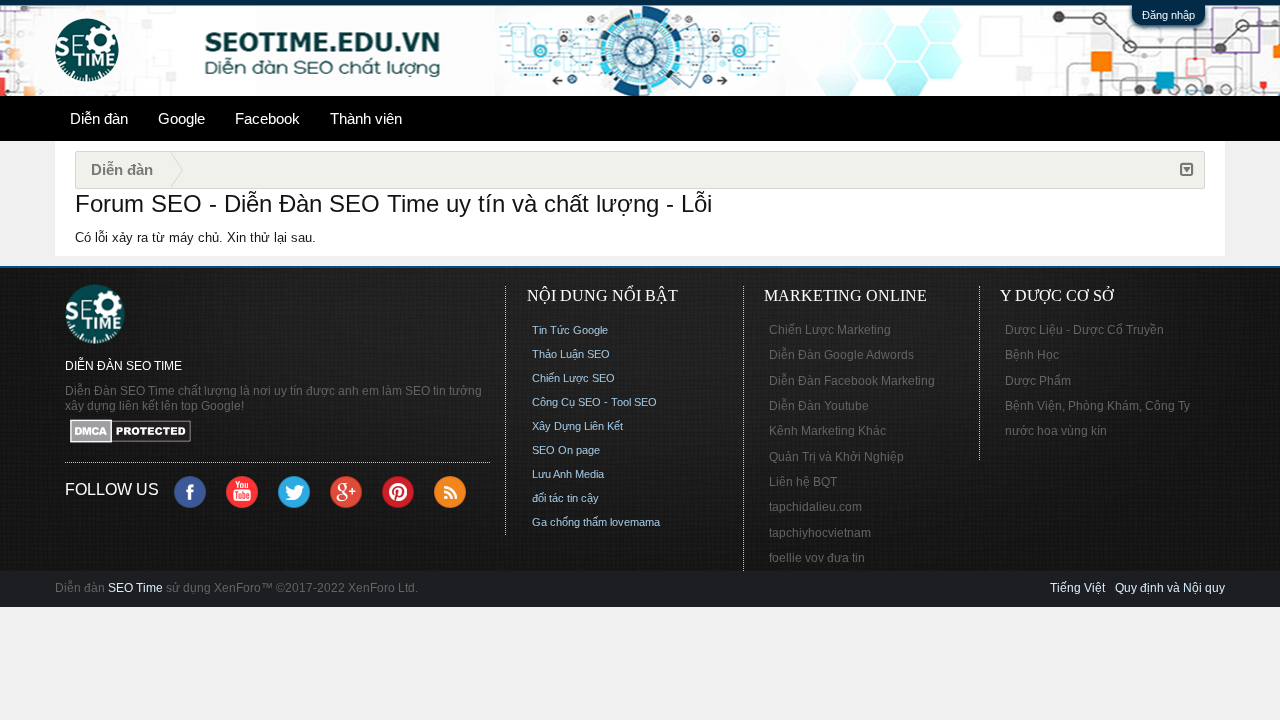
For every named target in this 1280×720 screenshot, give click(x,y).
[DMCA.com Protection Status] (277, 432)
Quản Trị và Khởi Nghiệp (836, 457)
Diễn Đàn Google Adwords (841, 355)
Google (181, 118)
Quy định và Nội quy (1170, 588)
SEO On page (566, 450)
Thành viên (366, 118)
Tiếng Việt (1077, 588)
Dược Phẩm (1038, 381)
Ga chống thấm (569, 522)
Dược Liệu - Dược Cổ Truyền (1084, 330)
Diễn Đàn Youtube (819, 406)
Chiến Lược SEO (573, 378)
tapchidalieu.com (815, 507)
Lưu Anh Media (568, 474)
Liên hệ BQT (803, 482)
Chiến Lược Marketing (830, 330)
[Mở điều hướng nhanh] (1187, 170)
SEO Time (135, 588)
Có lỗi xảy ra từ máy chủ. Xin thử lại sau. (195, 237)
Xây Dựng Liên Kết (577, 426)
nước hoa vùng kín (1056, 431)
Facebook (267, 118)
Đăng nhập (1168, 15)
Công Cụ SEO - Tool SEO (594, 402)
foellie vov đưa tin (817, 558)
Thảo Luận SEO (571, 354)
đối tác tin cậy (565, 498)
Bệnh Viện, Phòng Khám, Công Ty (1097, 406)
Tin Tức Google (570, 330)
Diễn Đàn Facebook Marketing (852, 381)
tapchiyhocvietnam (820, 533)
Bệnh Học (1032, 355)
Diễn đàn (99, 118)
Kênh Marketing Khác (827, 431)
